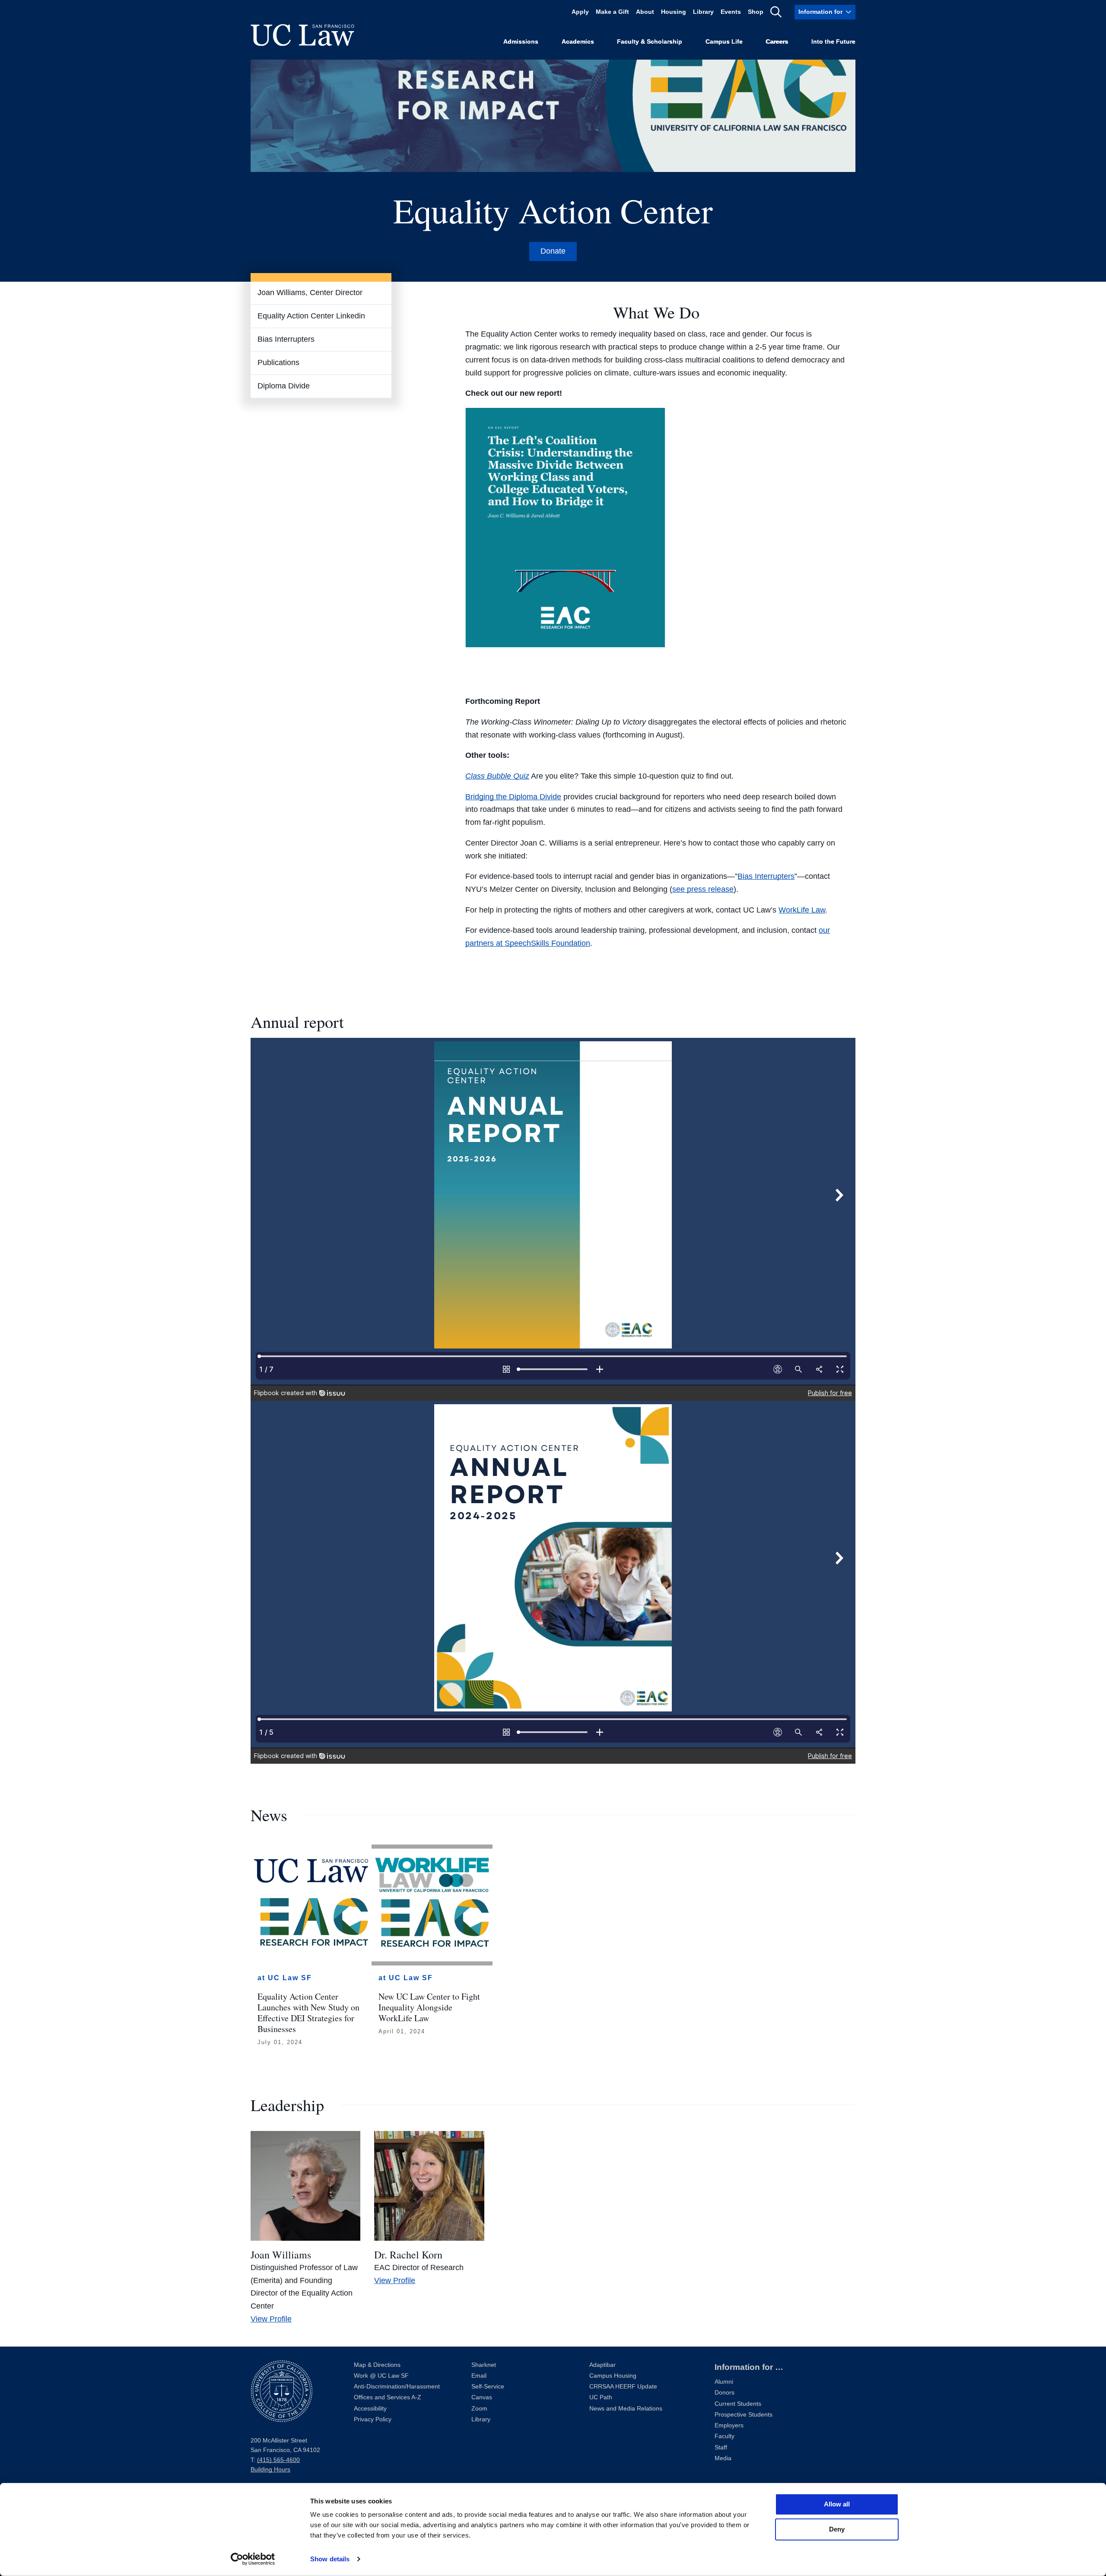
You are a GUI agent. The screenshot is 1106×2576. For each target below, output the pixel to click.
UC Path (601, 2397)
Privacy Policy (373, 2419)
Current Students (738, 2404)
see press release (703, 889)
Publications (278, 363)
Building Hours (270, 2469)
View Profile (271, 2319)
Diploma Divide (284, 386)
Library (703, 12)
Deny (837, 2529)
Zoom (479, 2409)
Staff (721, 2447)
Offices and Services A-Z (388, 2397)
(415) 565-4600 (278, 2460)
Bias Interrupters (286, 339)
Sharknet (484, 2365)
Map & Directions (377, 2365)
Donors (725, 2393)
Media (723, 2458)
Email (479, 2376)
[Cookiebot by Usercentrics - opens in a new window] (253, 2559)
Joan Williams (281, 2255)
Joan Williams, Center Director (310, 293)
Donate (553, 251)
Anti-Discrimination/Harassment (397, 2387)
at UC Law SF (285, 1978)
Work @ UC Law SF (381, 2376)
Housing (674, 12)
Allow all (837, 2504)
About (645, 12)
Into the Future (833, 42)
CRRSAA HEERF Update (623, 2387)
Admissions (521, 42)
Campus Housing (613, 2376)
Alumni (724, 2382)
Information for (820, 12)
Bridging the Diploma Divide (513, 797)
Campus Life (724, 42)
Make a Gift (612, 12)
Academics (578, 42)
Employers (729, 2425)
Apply (580, 12)
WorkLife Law (802, 910)
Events (731, 12)
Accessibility (370, 2409)
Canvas (482, 2397)
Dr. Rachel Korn (408, 2255)
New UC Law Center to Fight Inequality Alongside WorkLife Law (429, 2007)
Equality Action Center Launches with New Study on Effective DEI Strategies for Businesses (308, 2013)
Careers (777, 42)
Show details (330, 2559)
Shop (756, 12)
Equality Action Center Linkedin (311, 316)
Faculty (725, 2436)
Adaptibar (602, 2365)
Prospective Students (744, 2415)
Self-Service (488, 2387)
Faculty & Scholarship (650, 42)
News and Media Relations (626, 2409)
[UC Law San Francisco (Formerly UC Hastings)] (302, 35)
